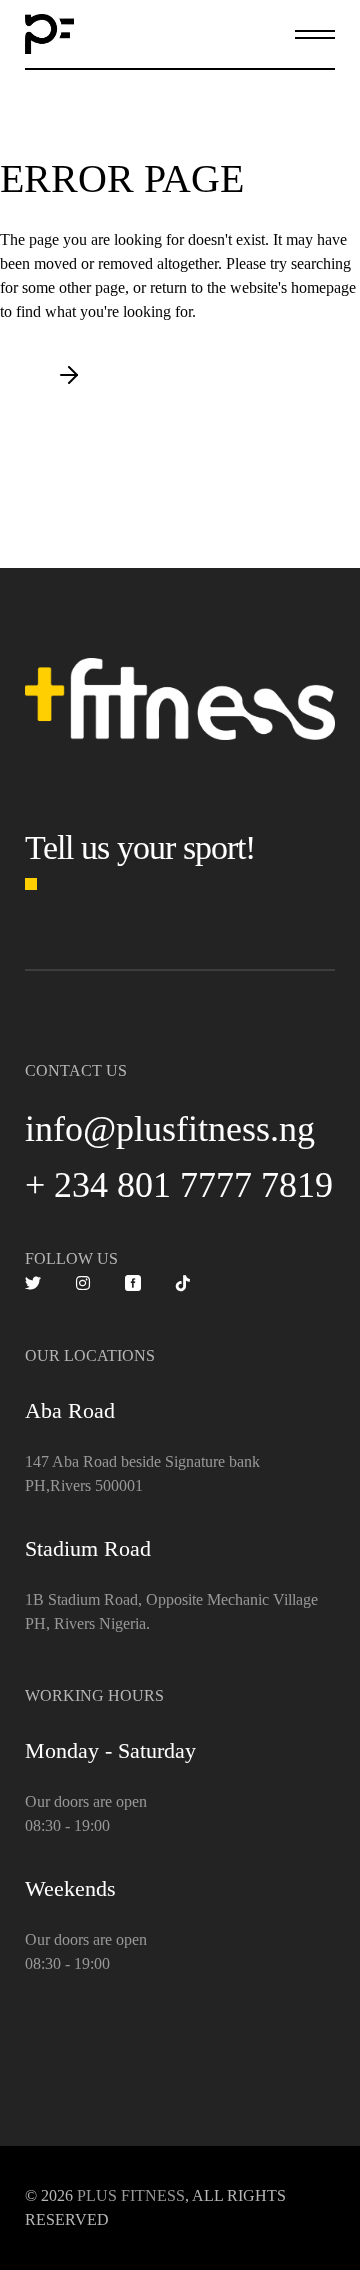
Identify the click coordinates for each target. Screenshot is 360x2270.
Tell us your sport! (140, 847)
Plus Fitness (131, 2195)
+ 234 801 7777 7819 (179, 1185)
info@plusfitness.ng (170, 1129)
